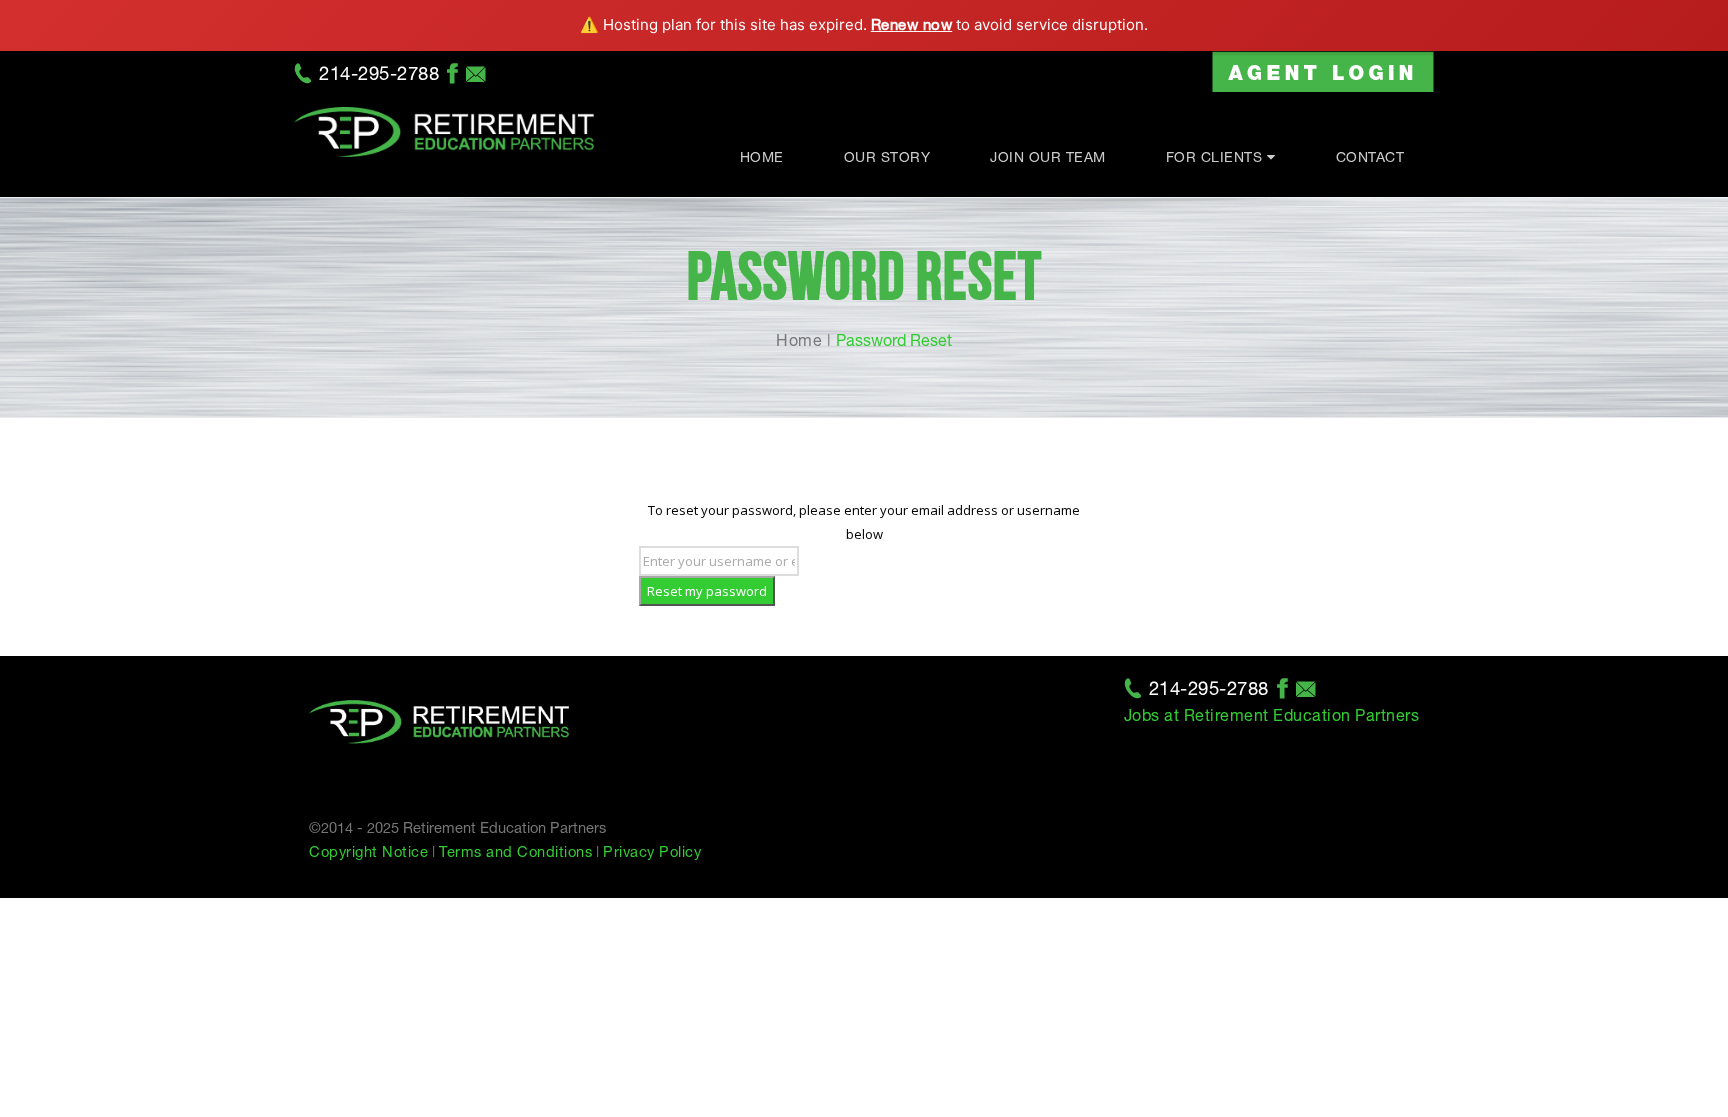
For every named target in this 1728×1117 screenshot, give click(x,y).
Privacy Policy (652, 851)
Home (799, 340)
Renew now (912, 24)
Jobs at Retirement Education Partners (1272, 715)
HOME (762, 157)
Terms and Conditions (515, 851)
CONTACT (1370, 157)
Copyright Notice (368, 851)
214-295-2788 (379, 73)
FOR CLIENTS (1214, 157)
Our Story (887, 157)
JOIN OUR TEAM (1048, 157)
